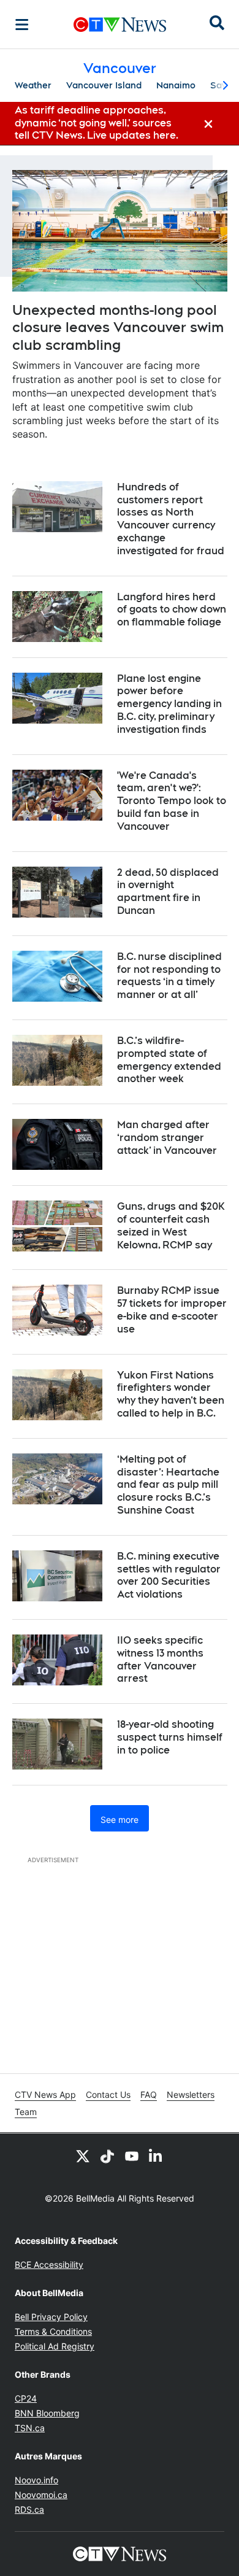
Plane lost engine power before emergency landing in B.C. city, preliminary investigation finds (169, 704)
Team (26, 2112)
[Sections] (22, 25)
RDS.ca (29, 2509)
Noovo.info (36, 2480)
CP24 (26, 2398)
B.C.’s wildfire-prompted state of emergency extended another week (169, 1060)
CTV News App (45, 2094)
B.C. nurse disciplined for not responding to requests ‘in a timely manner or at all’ (169, 976)
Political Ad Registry (55, 2346)
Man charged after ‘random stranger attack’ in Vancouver (167, 1138)
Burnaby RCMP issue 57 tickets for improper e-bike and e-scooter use (172, 1309)
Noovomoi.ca (41, 2495)
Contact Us (108, 2094)
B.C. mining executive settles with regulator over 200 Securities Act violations (169, 1575)
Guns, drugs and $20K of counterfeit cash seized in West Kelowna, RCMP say (171, 1225)
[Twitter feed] (83, 2156)
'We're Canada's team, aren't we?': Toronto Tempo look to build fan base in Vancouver (172, 801)
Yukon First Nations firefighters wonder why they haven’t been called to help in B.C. (171, 1394)
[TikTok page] (107, 2156)
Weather (33, 85)
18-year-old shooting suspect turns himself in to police (170, 1737)
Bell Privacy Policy (51, 2317)
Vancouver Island (104, 85)
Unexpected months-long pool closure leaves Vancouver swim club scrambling (118, 327)
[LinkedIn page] (156, 2156)
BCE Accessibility (49, 2265)
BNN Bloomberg (47, 2413)
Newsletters (191, 2094)
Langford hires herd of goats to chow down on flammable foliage (172, 610)
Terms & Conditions (53, 2331)
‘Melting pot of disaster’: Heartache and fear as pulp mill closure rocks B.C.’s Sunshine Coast (168, 1485)
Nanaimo (176, 85)
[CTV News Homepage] (120, 25)
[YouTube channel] (132, 2156)
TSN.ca (30, 2428)
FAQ (149, 2094)
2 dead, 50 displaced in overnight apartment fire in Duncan (168, 892)
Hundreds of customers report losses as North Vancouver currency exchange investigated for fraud (171, 519)
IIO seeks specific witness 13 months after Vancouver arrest (160, 1659)
